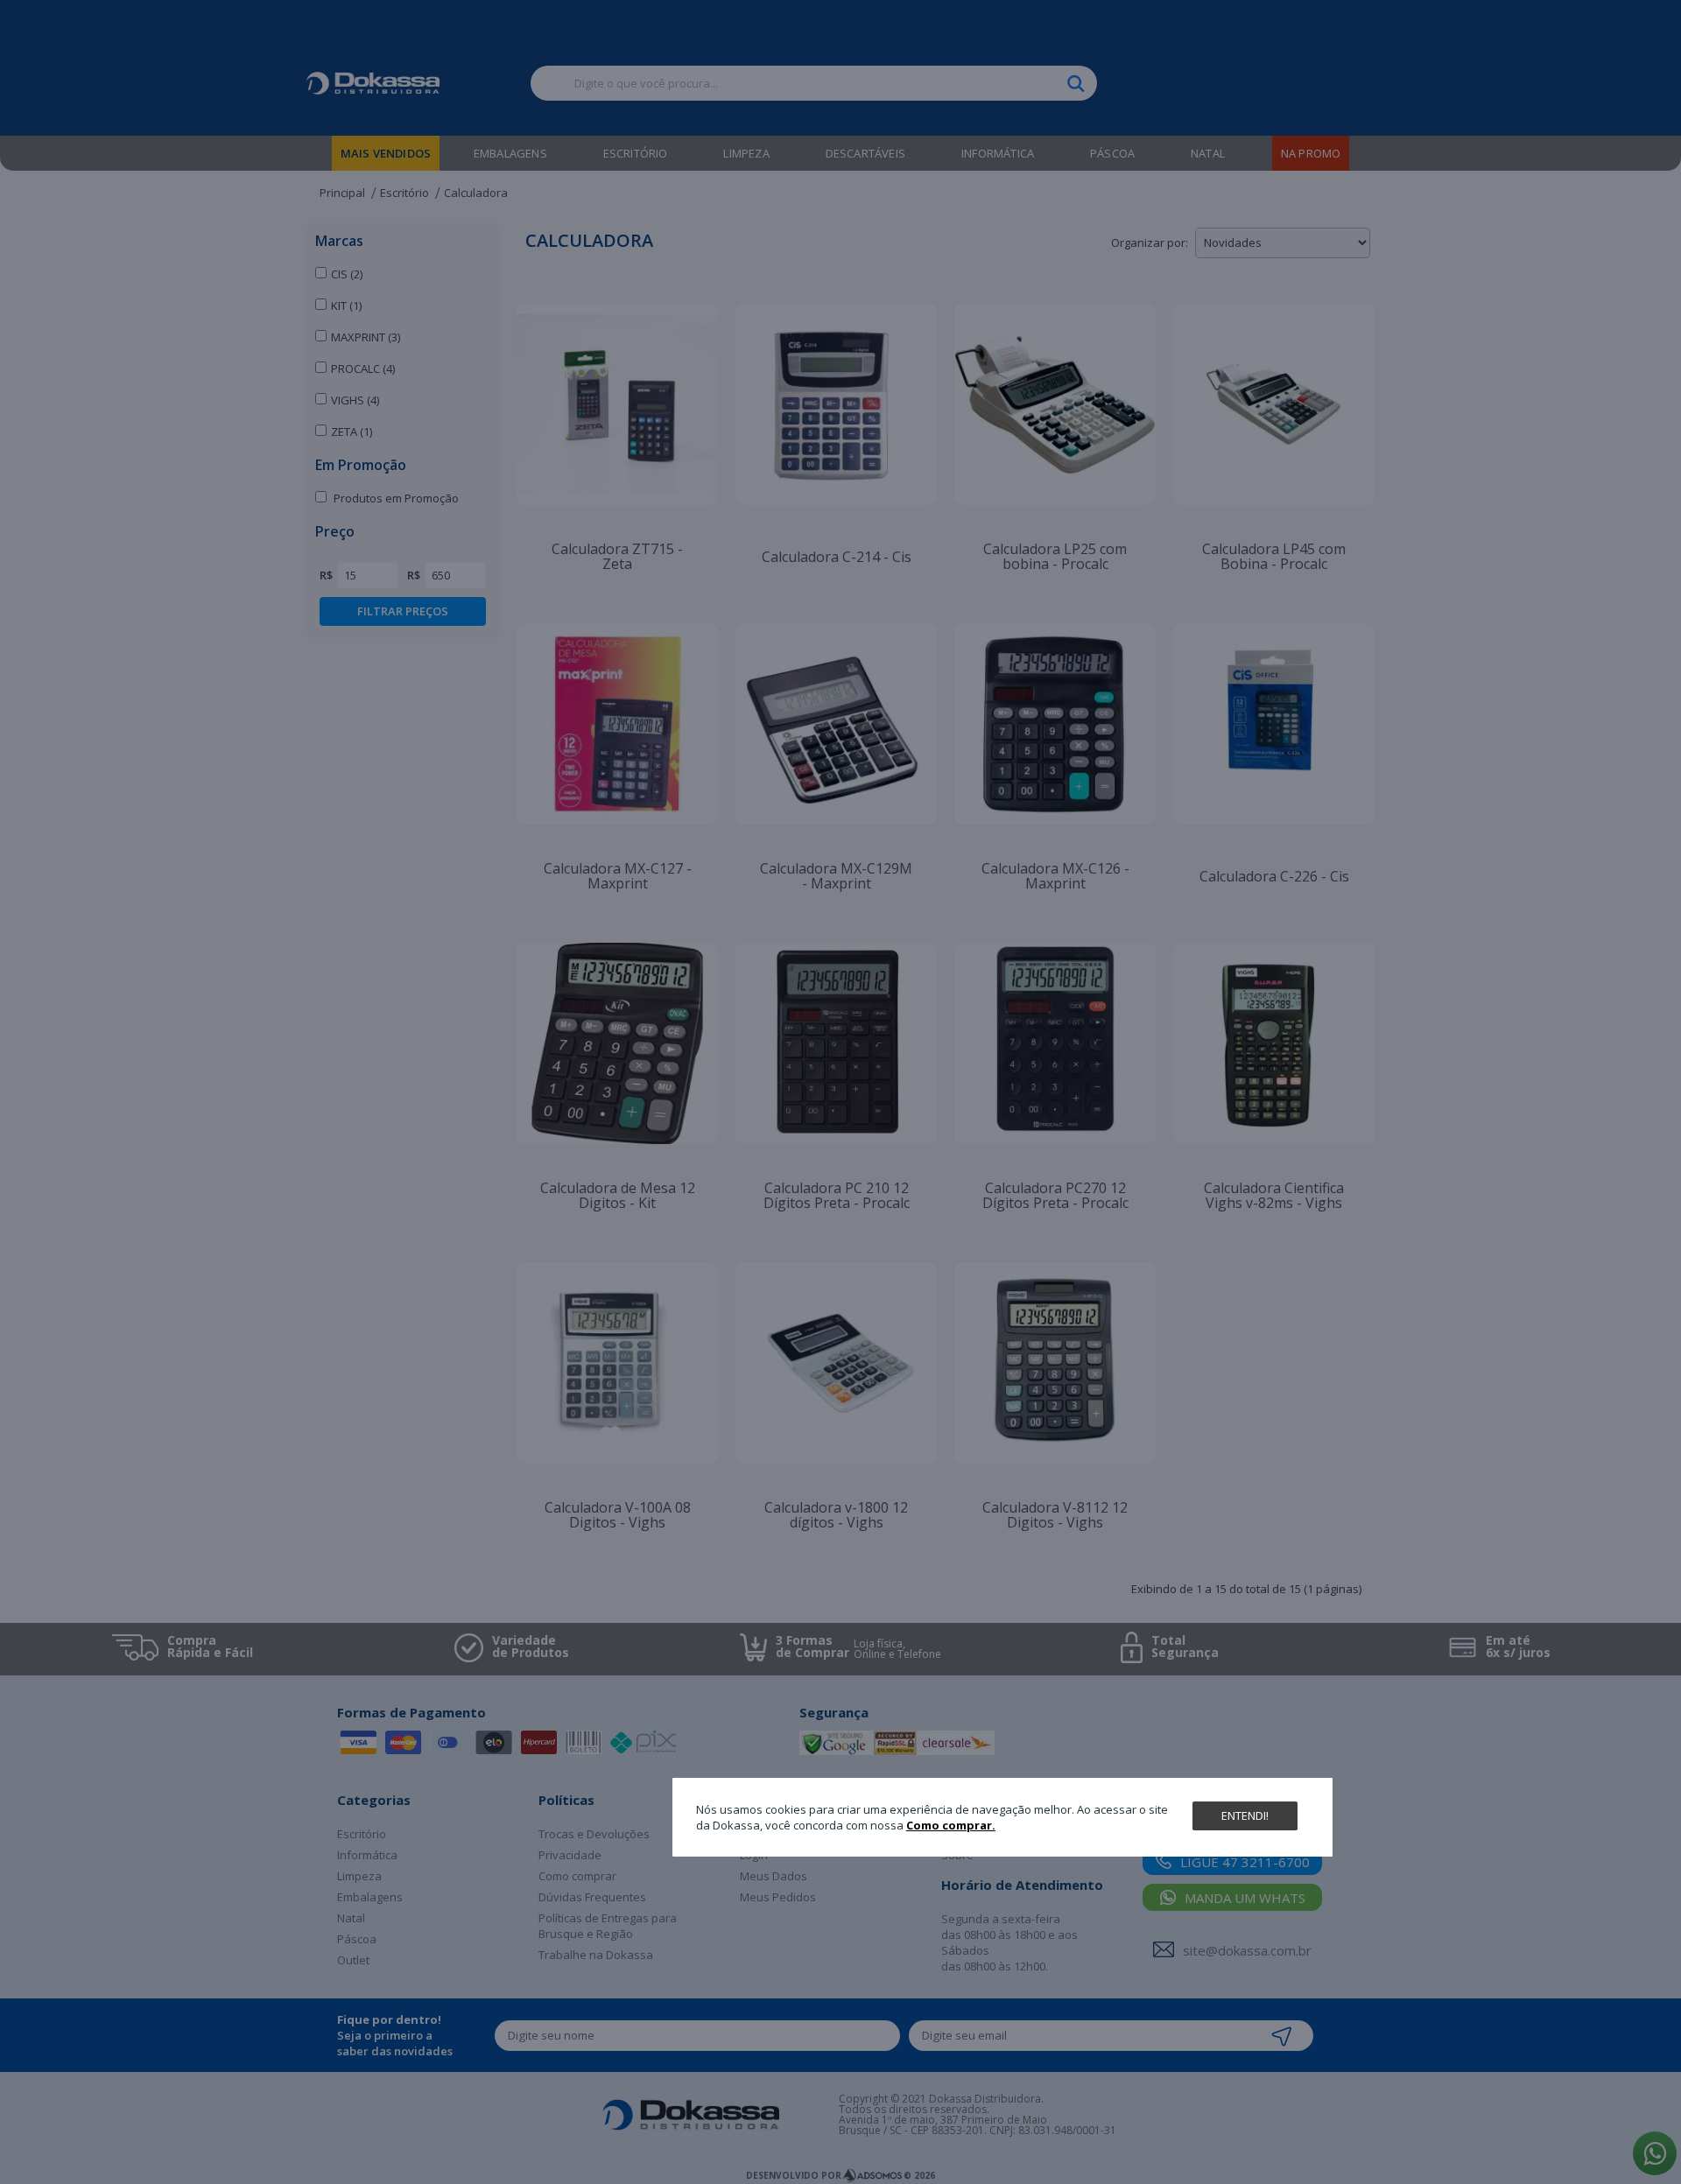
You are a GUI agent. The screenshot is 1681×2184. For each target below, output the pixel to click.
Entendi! (1245, 1815)
